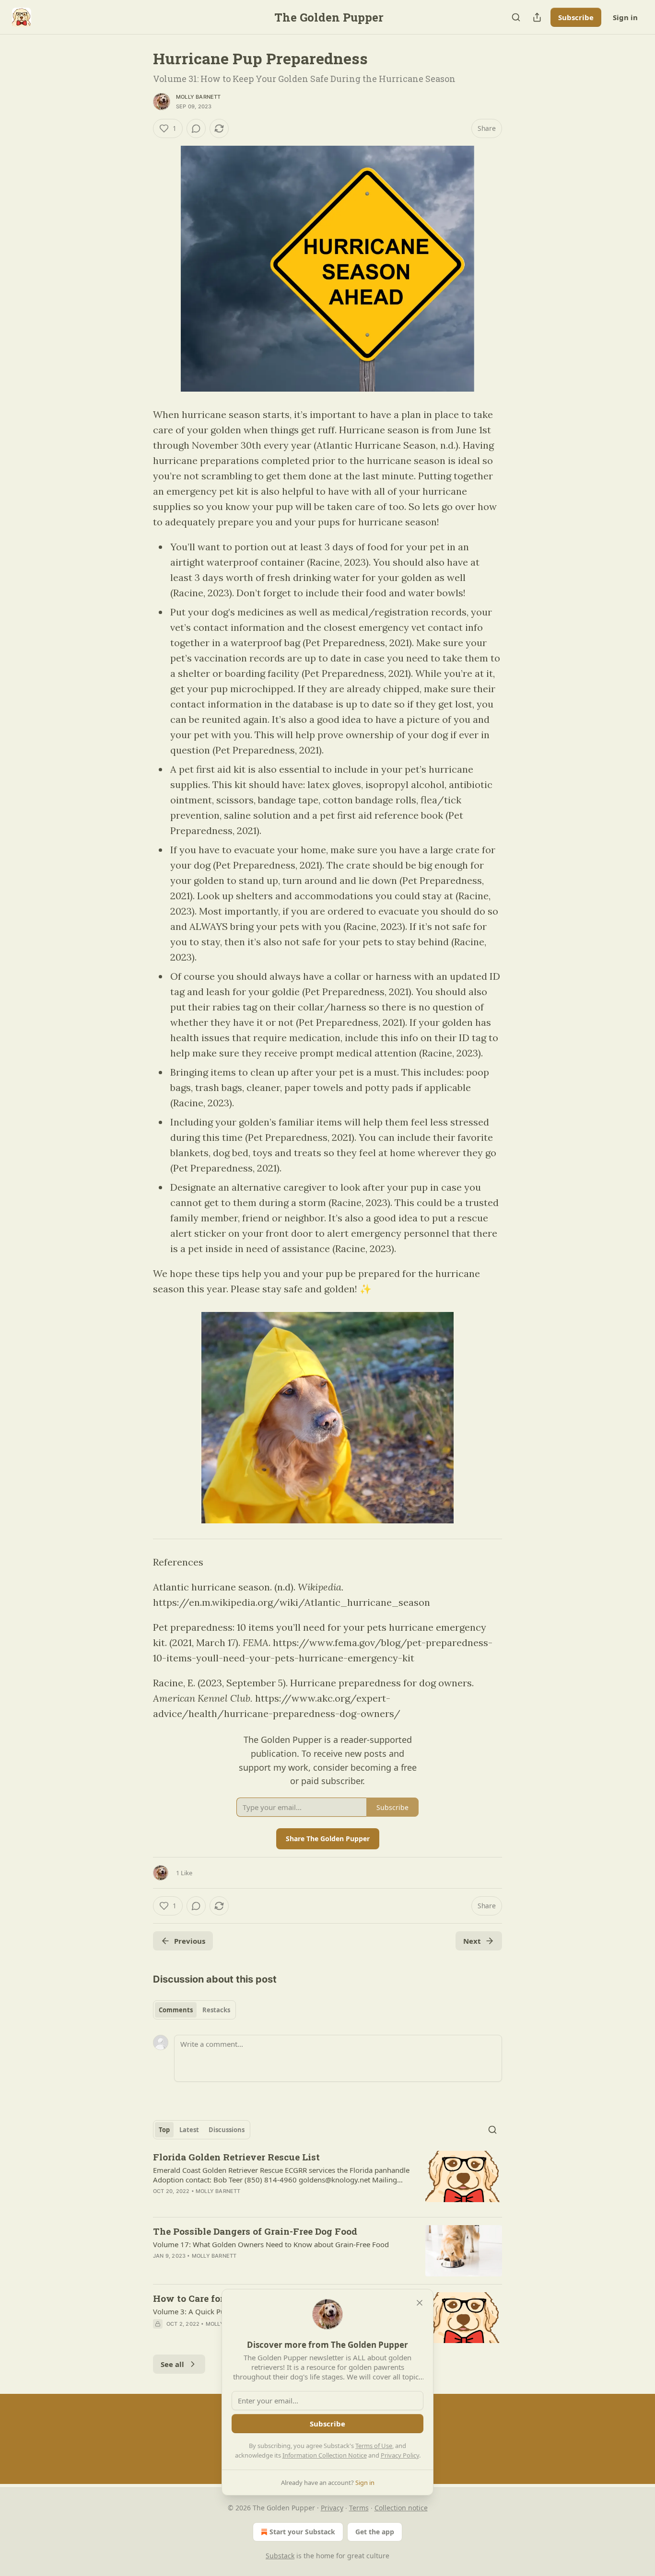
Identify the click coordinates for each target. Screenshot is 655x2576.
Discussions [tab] (227, 2130)
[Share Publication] (537, 17)
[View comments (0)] (196, 128)
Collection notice (401, 2508)
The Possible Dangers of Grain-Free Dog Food (255, 2231)
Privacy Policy (400, 2455)
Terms (359, 2508)
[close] (420, 2303)
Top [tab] (164, 2130)
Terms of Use (374, 2446)
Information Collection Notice (325, 2455)
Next (472, 1941)
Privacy (332, 2508)
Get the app (375, 2532)
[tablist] (194, 2010)
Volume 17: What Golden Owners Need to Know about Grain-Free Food (271, 2244)
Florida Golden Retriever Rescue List (236, 2157)
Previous (190, 1941)
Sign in (625, 17)
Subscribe (576, 17)
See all (172, 2364)
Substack (280, 2556)
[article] (327, 2180)
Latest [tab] (189, 2130)
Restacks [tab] (216, 2010)
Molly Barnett (199, 97)
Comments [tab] (176, 2010)
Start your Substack (302, 2532)
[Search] (516, 17)
